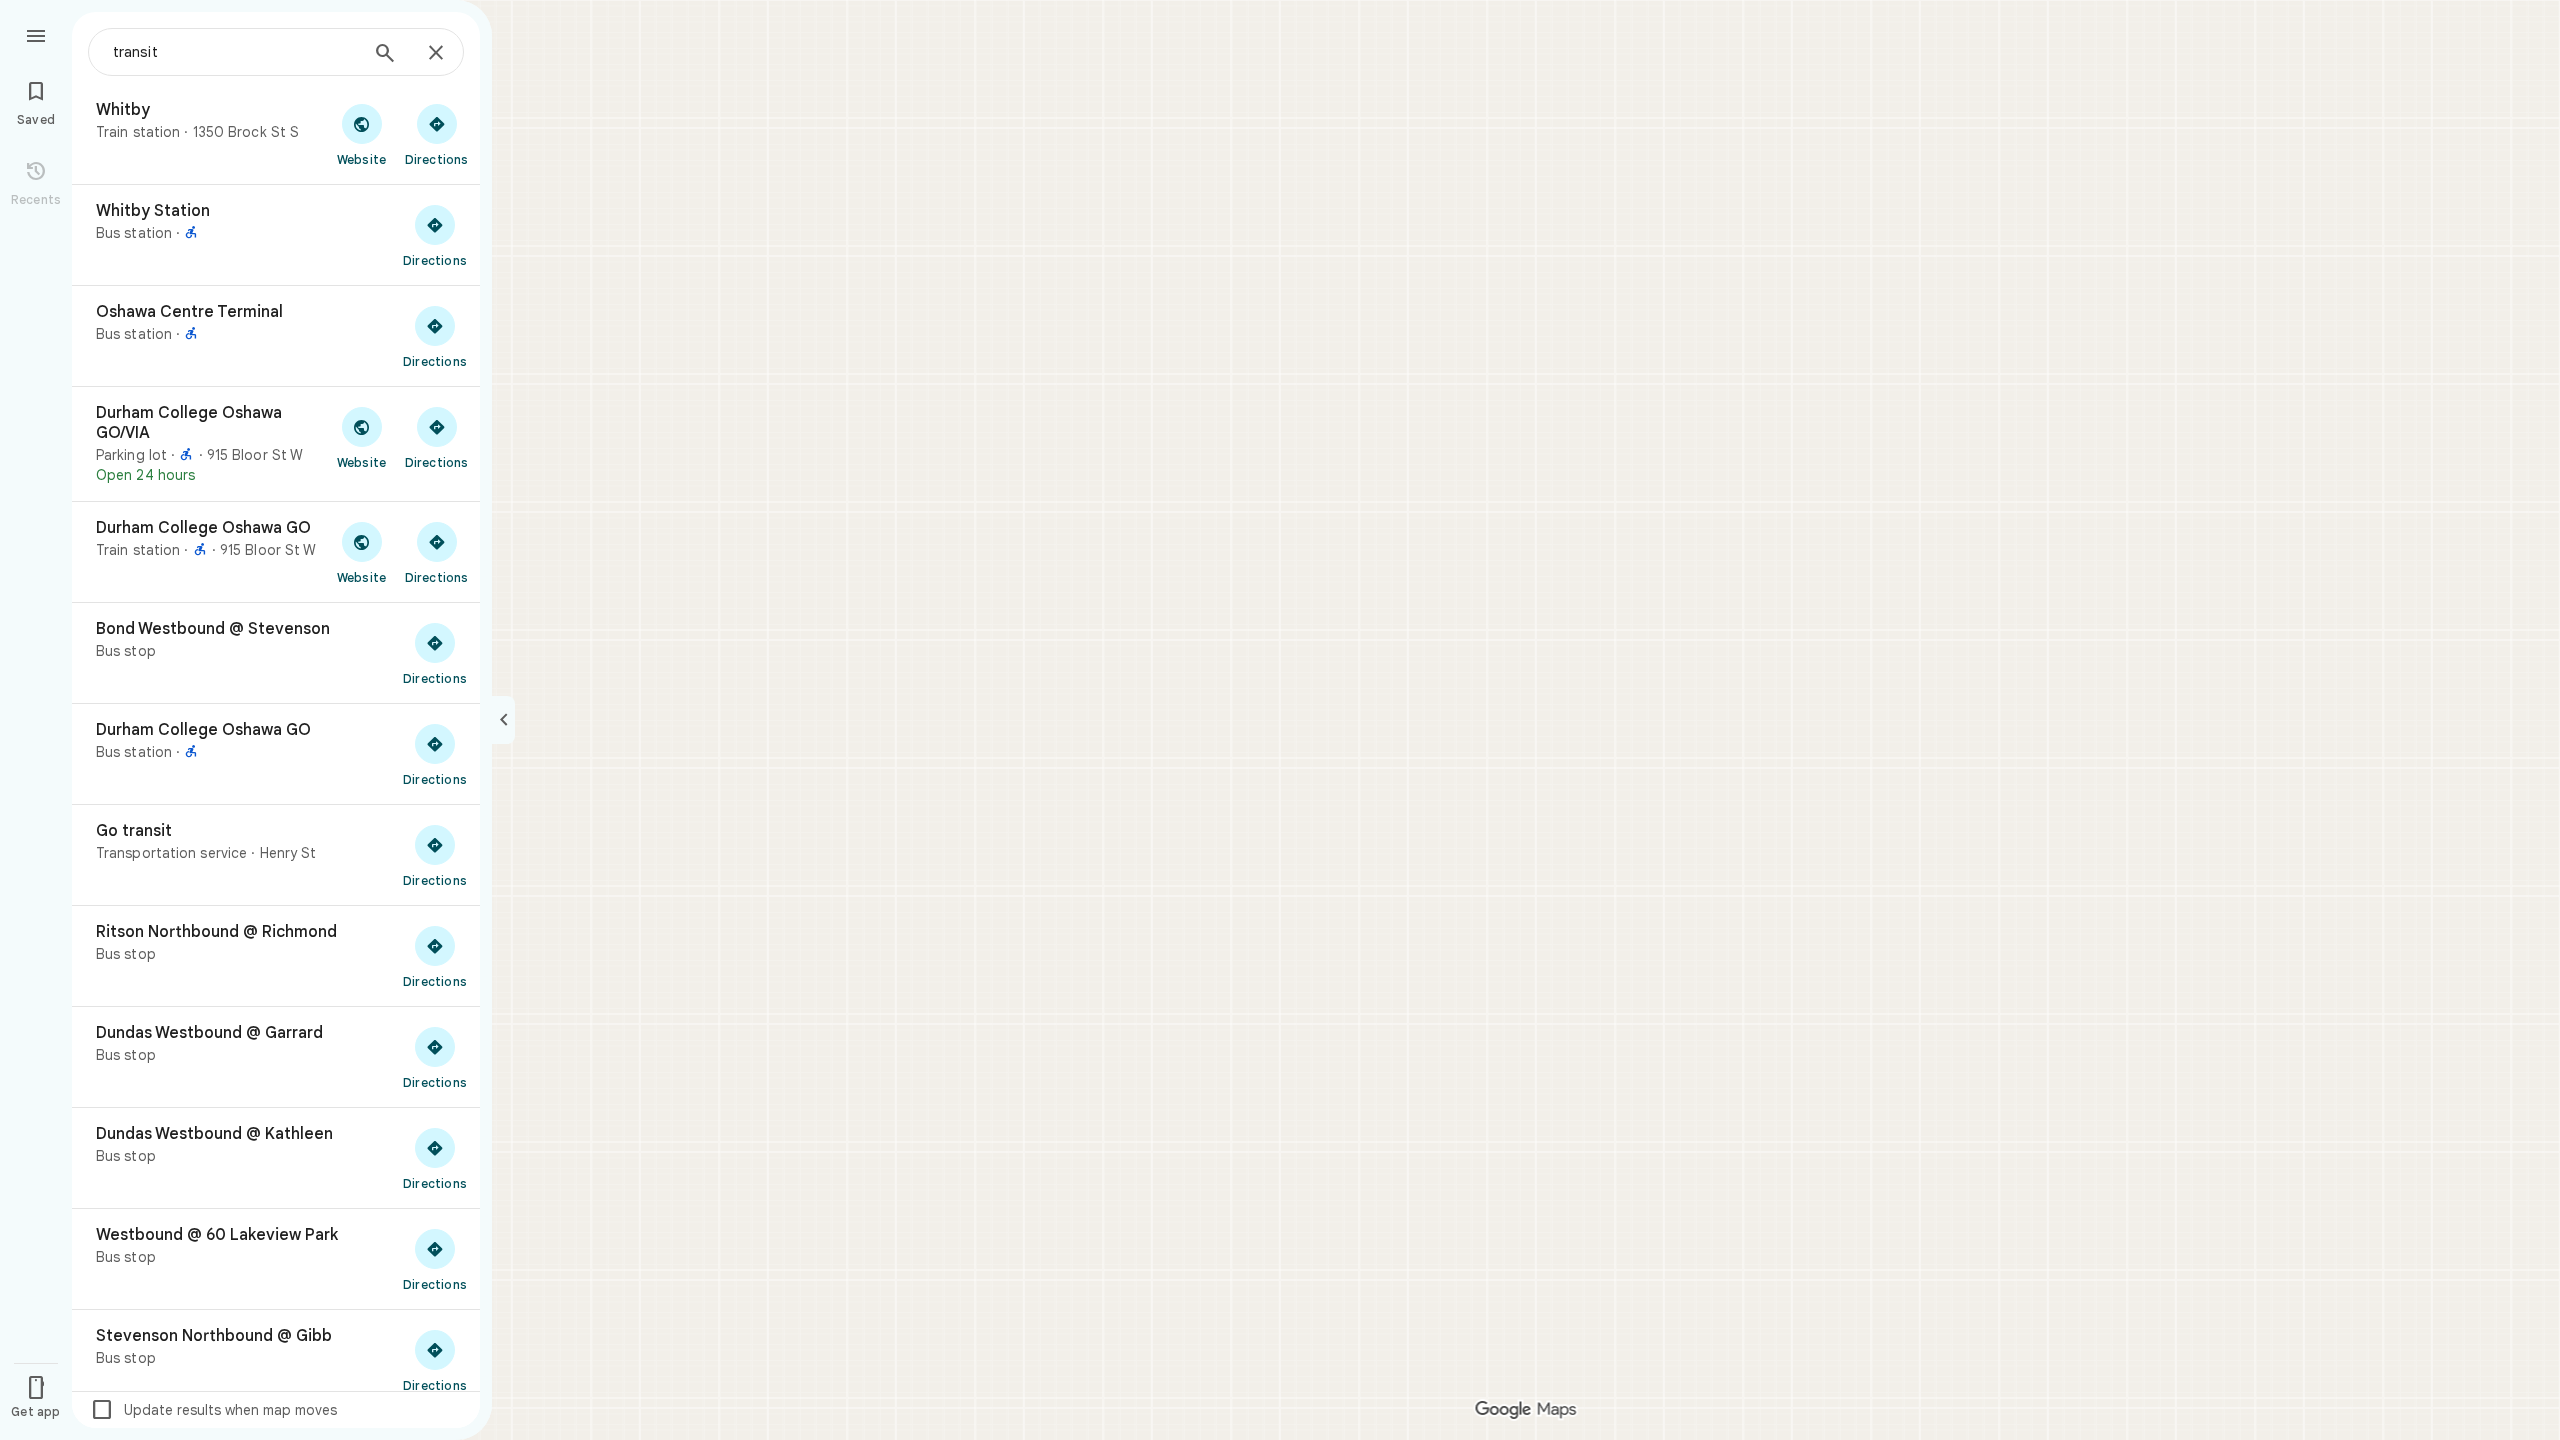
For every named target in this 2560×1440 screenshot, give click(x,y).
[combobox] (235, 52)
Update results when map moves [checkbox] (213, 1410)
